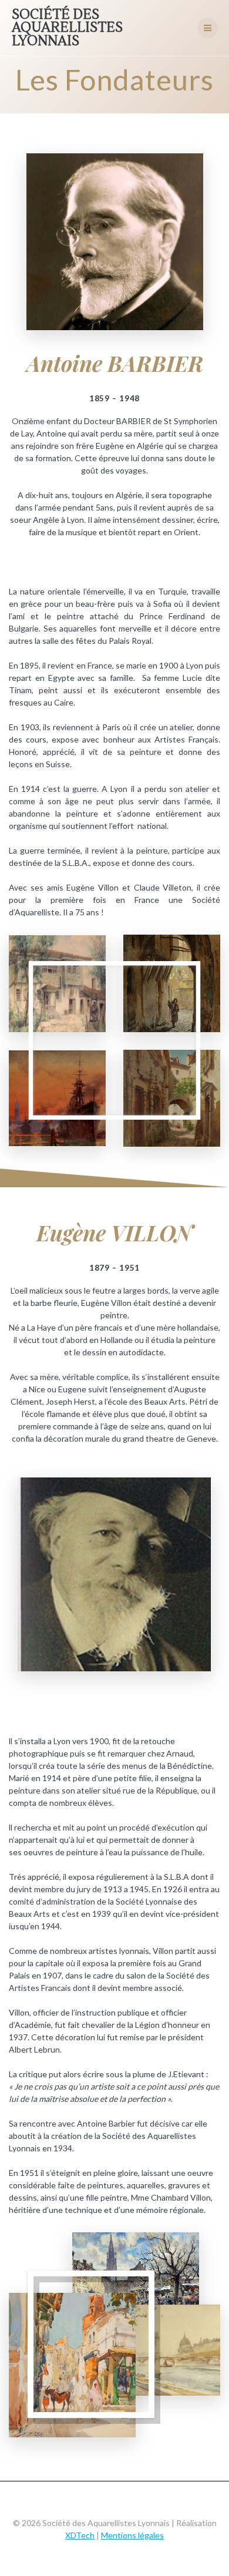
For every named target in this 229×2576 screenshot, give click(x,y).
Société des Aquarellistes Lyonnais (67, 28)
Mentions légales (132, 2535)
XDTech (80, 2535)
